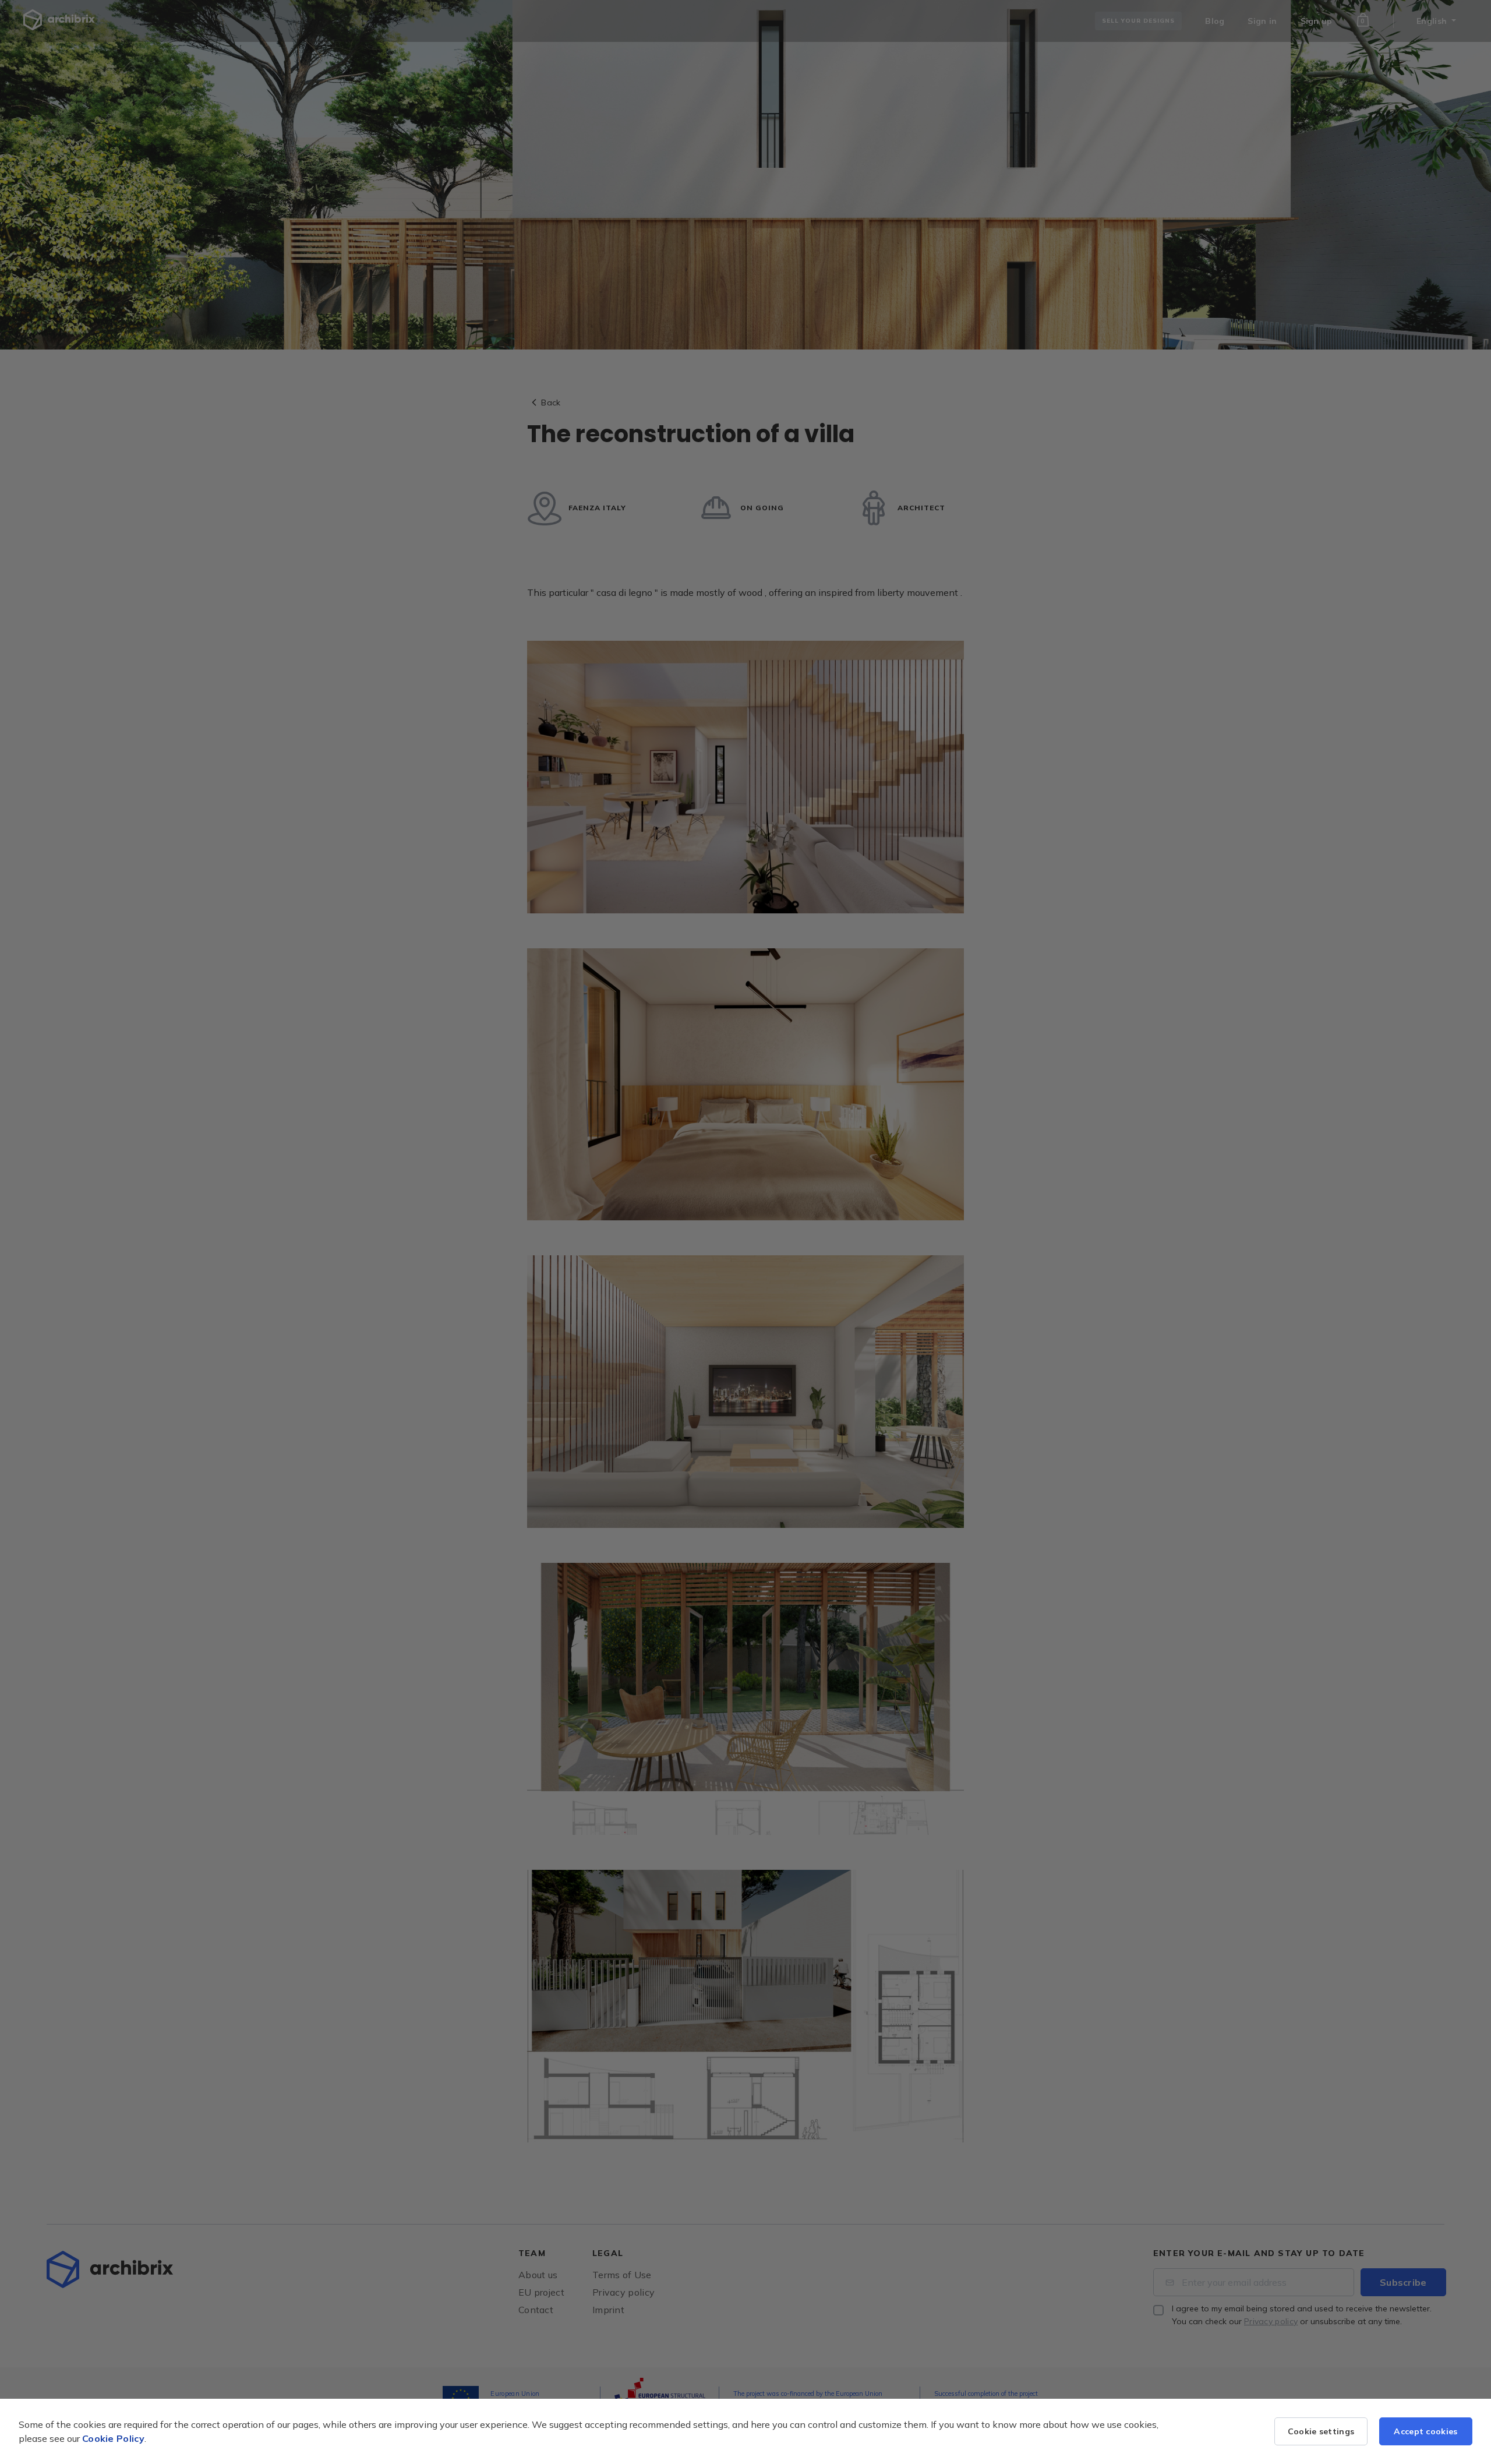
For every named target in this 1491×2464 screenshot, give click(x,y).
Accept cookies (1425, 2431)
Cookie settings (1321, 2431)
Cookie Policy (113, 2438)
